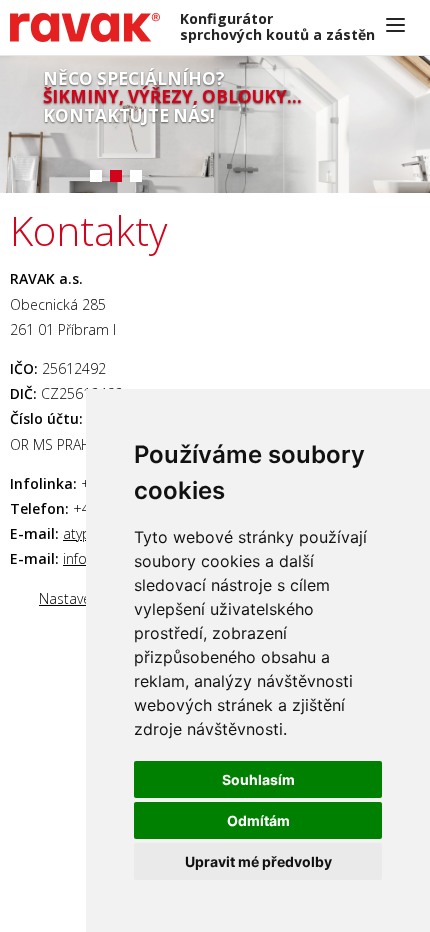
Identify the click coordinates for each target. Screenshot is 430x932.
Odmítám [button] (258, 820)
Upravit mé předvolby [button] (258, 861)
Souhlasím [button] (258, 779)
